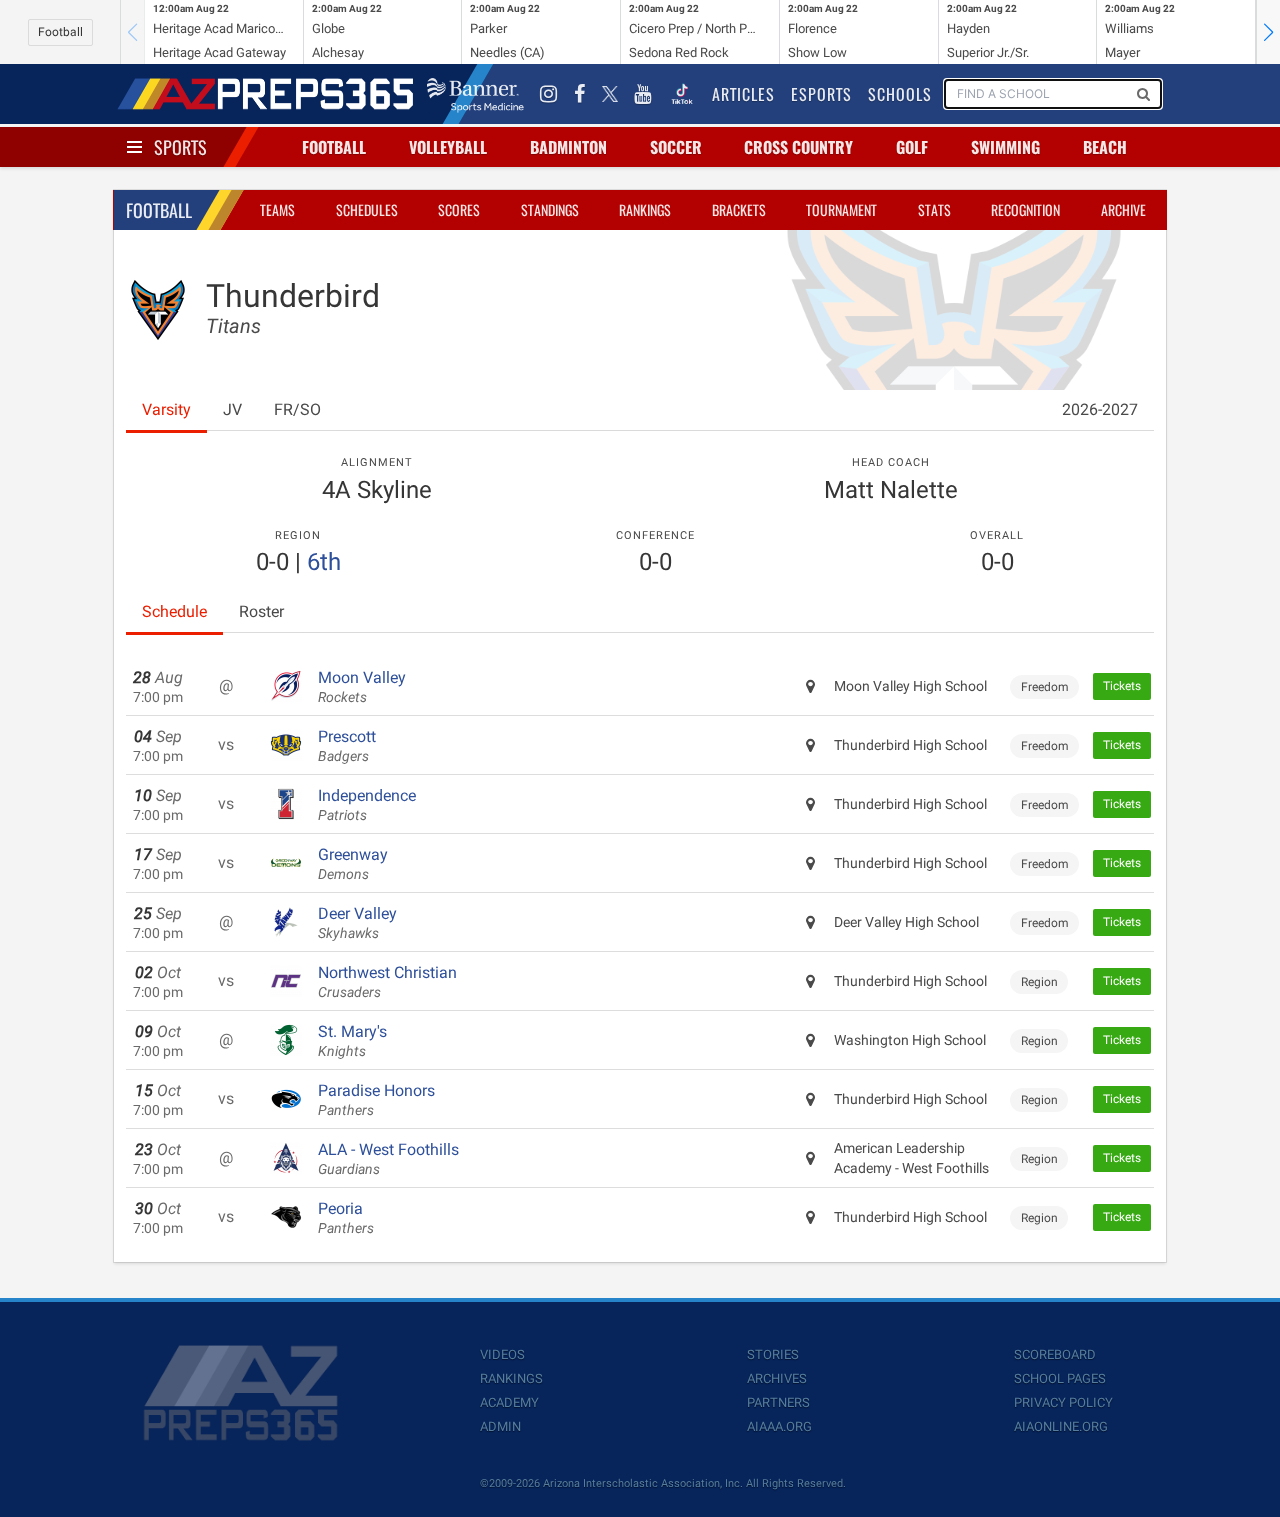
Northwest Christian (387, 982)
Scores (459, 209)
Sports (180, 147)
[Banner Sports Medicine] (475, 94)
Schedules (367, 209)
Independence (367, 805)
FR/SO (297, 409)
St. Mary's (352, 1041)
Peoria (346, 1218)
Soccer (676, 147)
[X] (610, 94)
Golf (912, 147)
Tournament (841, 209)
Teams (277, 209)
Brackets (739, 209)
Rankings (645, 209)
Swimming (1005, 147)
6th (324, 562)
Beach (1105, 147)
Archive (1123, 209)
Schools (900, 94)
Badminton (568, 147)
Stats (934, 209)
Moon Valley (362, 687)
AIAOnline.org (1061, 1426)
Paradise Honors (376, 1100)
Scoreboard (1055, 1354)
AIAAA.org (779, 1426)
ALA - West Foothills (388, 1159)
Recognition (1025, 209)
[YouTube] (643, 94)
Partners (778, 1402)
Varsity (166, 409)
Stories (773, 1354)
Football (60, 32)
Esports (821, 94)
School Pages (1060, 1378)
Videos (502, 1354)
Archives (777, 1378)
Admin (500, 1426)
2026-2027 (1100, 409)
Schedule (174, 611)
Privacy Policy (1063, 1402)
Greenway (353, 864)
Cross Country (798, 147)
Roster (261, 611)
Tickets (1122, 686)
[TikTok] (682, 94)
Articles (743, 94)
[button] (1268, 32)
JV (232, 409)
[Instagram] (549, 94)
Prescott (347, 746)
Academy (509, 1402)
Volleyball (448, 147)
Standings (550, 209)
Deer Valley (357, 923)
